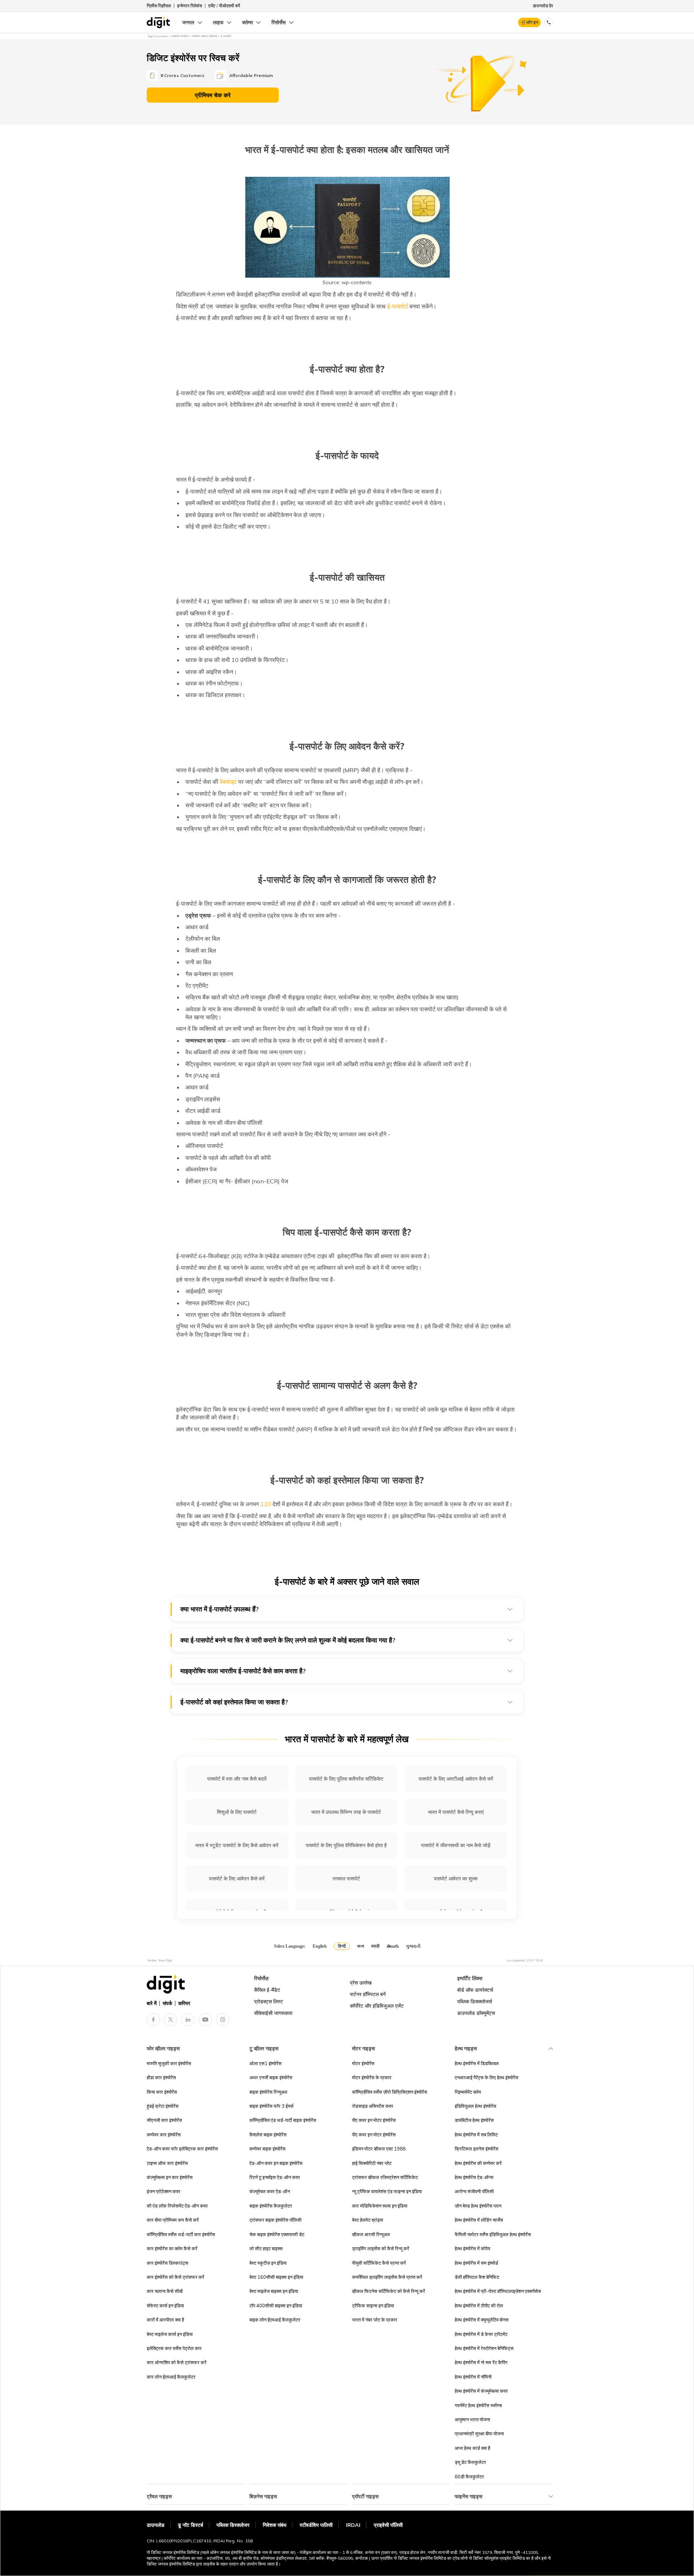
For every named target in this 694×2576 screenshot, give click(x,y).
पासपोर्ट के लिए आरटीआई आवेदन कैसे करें (456, 1779)
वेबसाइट (228, 782)
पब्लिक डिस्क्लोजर (233, 2525)
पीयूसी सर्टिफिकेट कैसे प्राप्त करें (379, 2263)
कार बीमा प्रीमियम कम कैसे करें (173, 2220)
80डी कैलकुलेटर (469, 2477)
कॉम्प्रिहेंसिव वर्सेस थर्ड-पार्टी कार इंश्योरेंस (181, 2234)
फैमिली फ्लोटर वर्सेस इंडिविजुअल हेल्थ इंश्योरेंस (493, 2234)
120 (265, 1504)
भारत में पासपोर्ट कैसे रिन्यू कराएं (456, 1812)
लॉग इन (532, 22)
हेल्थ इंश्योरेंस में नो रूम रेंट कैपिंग (481, 2362)
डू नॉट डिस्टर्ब (190, 2525)
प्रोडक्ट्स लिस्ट (269, 2002)
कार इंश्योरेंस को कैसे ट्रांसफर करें (175, 2277)
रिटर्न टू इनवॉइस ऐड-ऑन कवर (275, 2177)
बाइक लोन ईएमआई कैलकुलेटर (275, 2320)
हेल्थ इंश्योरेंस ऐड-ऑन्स (474, 2177)
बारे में (152, 2003)
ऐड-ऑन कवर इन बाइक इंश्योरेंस (276, 2163)
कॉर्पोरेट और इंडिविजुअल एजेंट (377, 2006)
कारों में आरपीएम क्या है (165, 2320)
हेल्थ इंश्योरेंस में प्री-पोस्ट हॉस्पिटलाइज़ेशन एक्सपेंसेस (498, 2291)
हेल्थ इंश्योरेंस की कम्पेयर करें (478, 2163)
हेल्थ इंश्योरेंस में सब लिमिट (476, 2135)
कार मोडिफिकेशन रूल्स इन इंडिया (380, 2206)
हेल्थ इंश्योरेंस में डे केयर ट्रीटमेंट (481, 2334)
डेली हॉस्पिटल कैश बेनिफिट (477, 2277)
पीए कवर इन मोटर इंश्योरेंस (374, 2120)
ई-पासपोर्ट (397, 306)
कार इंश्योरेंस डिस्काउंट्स (168, 2263)
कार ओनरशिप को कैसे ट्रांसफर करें (177, 2362)
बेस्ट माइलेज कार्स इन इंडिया (170, 2334)
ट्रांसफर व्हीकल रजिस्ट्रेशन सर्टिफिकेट (385, 2177)
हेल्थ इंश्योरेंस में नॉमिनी (473, 2377)
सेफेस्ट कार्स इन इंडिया (165, 2306)
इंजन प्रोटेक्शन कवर (164, 2191)
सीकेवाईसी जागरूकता (273, 2013)
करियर (184, 2003)
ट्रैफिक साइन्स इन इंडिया (373, 2306)
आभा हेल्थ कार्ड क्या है (472, 2448)
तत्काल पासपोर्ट (346, 1879)
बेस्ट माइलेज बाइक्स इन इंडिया (274, 2291)
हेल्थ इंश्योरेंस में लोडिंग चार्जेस (479, 2220)
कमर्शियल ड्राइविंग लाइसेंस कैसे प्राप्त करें (387, 2277)
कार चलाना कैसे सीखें (165, 2291)
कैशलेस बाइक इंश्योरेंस (268, 2135)
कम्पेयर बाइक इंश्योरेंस (267, 2149)
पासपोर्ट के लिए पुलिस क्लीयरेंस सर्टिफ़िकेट (346, 1779)
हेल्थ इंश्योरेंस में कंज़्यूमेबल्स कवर (481, 2391)
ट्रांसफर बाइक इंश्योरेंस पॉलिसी (275, 2220)
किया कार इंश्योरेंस (162, 2092)
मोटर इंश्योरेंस (363, 2063)
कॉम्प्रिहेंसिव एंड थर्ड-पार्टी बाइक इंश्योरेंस (283, 2120)
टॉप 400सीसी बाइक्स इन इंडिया (276, 2306)
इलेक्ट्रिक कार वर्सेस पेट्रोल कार (174, 2348)
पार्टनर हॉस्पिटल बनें (368, 1994)
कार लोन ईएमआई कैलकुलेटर (171, 2377)
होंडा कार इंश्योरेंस (161, 2077)
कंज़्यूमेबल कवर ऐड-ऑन (270, 2191)
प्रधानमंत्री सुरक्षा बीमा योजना (479, 2434)
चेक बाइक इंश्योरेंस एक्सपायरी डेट (277, 2234)
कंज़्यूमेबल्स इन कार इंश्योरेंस (170, 2177)
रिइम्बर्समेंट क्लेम (468, 2092)
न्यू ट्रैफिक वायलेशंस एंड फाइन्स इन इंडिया (387, 2191)
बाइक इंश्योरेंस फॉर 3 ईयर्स (271, 2106)
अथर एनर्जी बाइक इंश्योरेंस (271, 2077)
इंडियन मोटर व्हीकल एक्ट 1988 (379, 2149)
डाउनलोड (156, 2525)
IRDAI (353, 2525)
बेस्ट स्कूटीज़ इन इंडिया (268, 2263)
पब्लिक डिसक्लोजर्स (475, 2002)
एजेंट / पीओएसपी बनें (224, 6)
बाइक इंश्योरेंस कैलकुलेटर (271, 2206)
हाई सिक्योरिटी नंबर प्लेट (372, 2163)
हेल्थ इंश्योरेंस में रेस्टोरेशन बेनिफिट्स (484, 2348)
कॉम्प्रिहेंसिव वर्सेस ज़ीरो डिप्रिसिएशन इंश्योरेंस (390, 2092)
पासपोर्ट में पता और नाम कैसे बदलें (237, 1779)
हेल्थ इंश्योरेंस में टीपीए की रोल (479, 2306)
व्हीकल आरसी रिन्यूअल (371, 2234)
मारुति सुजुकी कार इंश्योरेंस (169, 2063)
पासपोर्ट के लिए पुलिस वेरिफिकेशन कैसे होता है (346, 1845)
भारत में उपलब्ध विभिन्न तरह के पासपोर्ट (346, 1812)
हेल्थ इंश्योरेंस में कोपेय (472, 2248)
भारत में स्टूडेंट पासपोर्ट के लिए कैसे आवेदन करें (237, 1845)
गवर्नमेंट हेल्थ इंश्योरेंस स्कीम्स (478, 2405)
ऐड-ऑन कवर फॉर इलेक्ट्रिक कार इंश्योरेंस (182, 2149)
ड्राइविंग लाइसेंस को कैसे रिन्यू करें (381, 2248)
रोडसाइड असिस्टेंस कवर (373, 2106)
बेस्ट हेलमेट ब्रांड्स (368, 2220)
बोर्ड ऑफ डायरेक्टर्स (475, 1990)
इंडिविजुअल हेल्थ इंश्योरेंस (475, 2106)
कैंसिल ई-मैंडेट (267, 1990)
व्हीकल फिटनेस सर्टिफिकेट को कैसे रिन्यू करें (389, 2291)
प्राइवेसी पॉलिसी (388, 2525)
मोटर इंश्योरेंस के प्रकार (372, 2077)
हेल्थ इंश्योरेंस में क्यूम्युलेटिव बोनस (482, 2320)
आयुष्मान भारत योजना (472, 2419)
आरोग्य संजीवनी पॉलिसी (474, 2191)
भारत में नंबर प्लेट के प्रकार (375, 2320)
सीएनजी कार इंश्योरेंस (164, 2120)
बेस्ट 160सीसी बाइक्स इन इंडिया (276, 2277)
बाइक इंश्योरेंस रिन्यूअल (268, 2092)
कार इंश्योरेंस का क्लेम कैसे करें (172, 2248)
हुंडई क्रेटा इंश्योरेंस (163, 2106)
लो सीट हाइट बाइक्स (266, 2248)
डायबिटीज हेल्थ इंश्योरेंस (474, 2120)
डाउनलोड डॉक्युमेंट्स (476, 2013)
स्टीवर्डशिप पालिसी (316, 2525)
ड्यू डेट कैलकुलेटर (470, 2462)
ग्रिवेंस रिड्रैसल (159, 6)
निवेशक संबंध (275, 2525)
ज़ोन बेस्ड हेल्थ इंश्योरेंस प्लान (478, 2206)
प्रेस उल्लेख (361, 1983)
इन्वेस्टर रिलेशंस (190, 6)
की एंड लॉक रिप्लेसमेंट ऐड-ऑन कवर (177, 2206)
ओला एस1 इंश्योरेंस (265, 2063)
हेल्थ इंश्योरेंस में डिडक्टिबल (477, 2063)
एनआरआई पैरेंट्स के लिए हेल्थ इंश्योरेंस (487, 2077)
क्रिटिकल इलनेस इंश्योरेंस (477, 2149)
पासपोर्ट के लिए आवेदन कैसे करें (237, 1879)
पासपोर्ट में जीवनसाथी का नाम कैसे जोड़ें (456, 1845)
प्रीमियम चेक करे (213, 95)
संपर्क (167, 2003)
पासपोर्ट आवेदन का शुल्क (456, 1879)
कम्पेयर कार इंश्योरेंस (164, 2135)
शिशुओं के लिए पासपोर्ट (237, 1812)
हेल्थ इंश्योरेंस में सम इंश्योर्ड (476, 2263)
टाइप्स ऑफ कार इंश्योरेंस (167, 2163)
